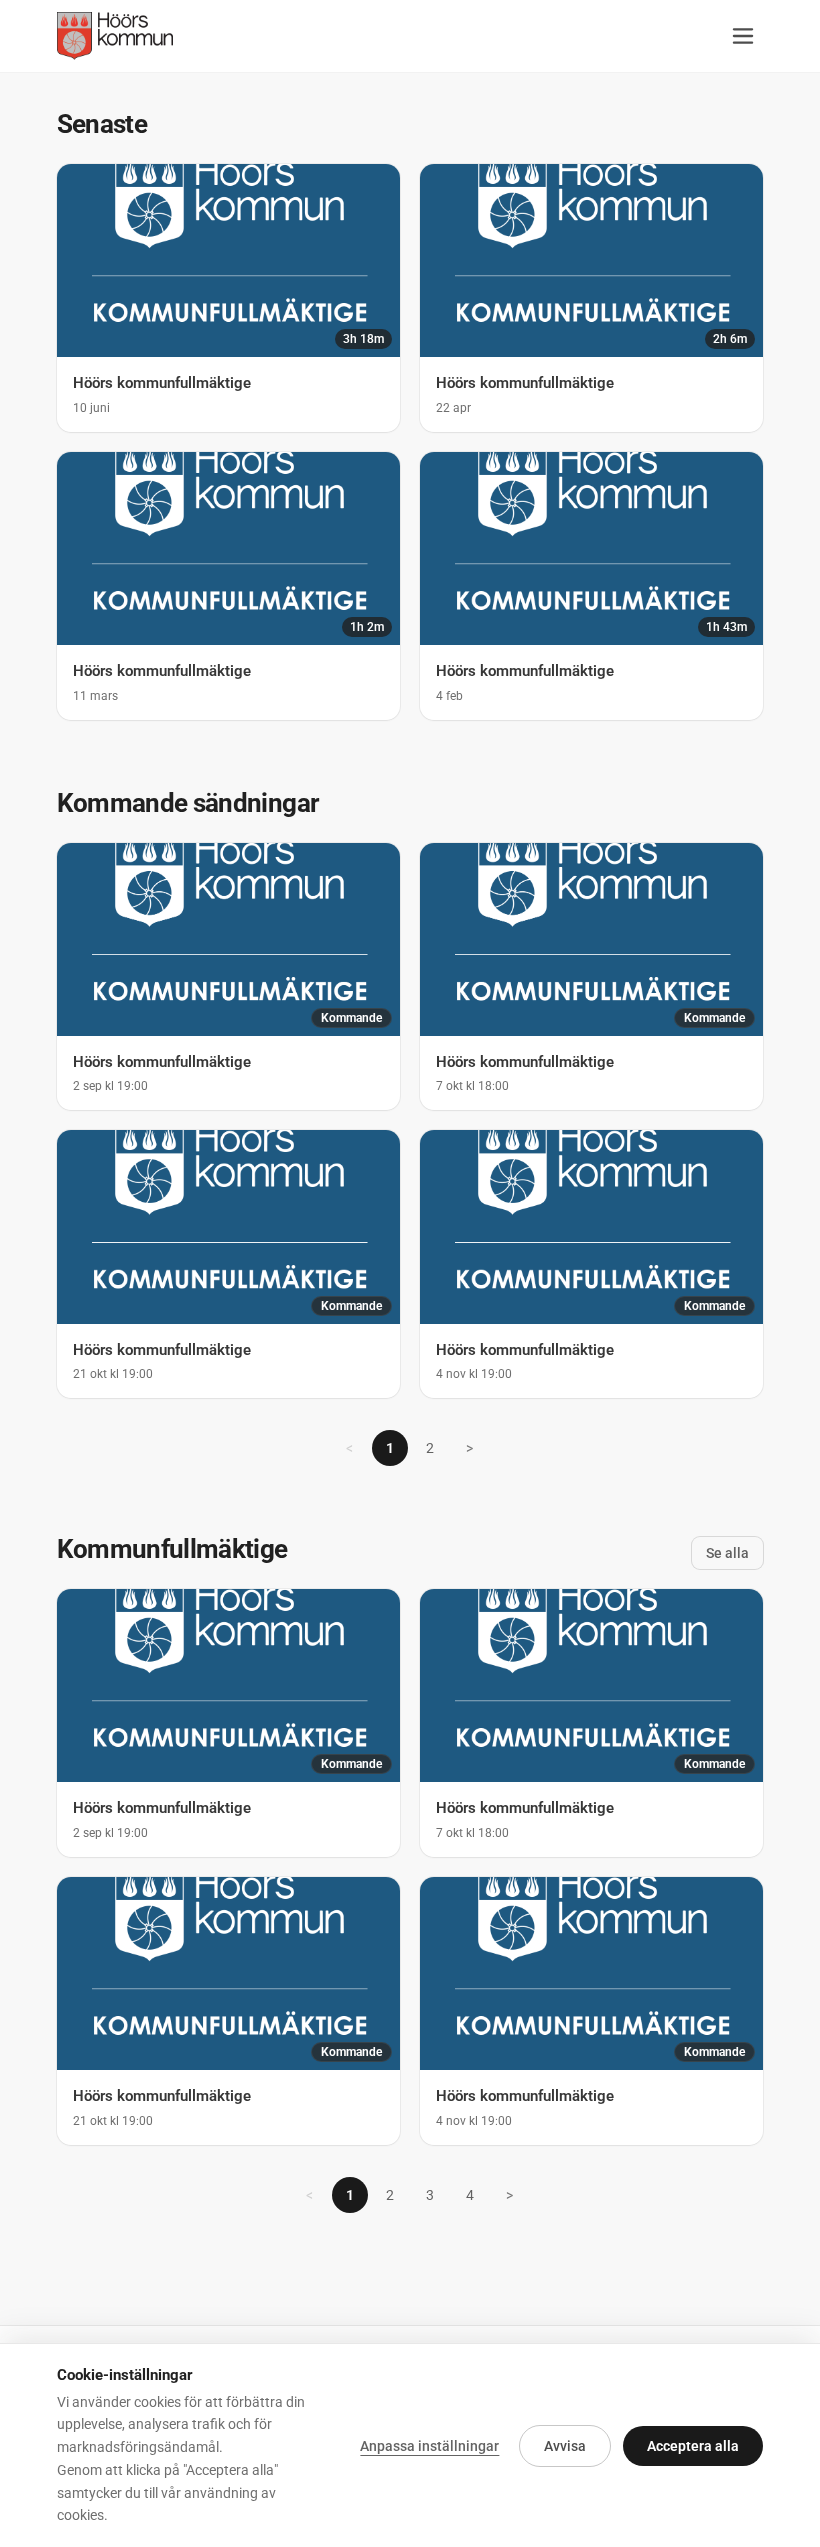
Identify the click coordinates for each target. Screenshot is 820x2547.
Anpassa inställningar (429, 2446)
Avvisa (565, 2446)
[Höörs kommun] (115, 36)
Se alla (727, 1553)
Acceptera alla (693, 2446)
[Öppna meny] (743, 36)
